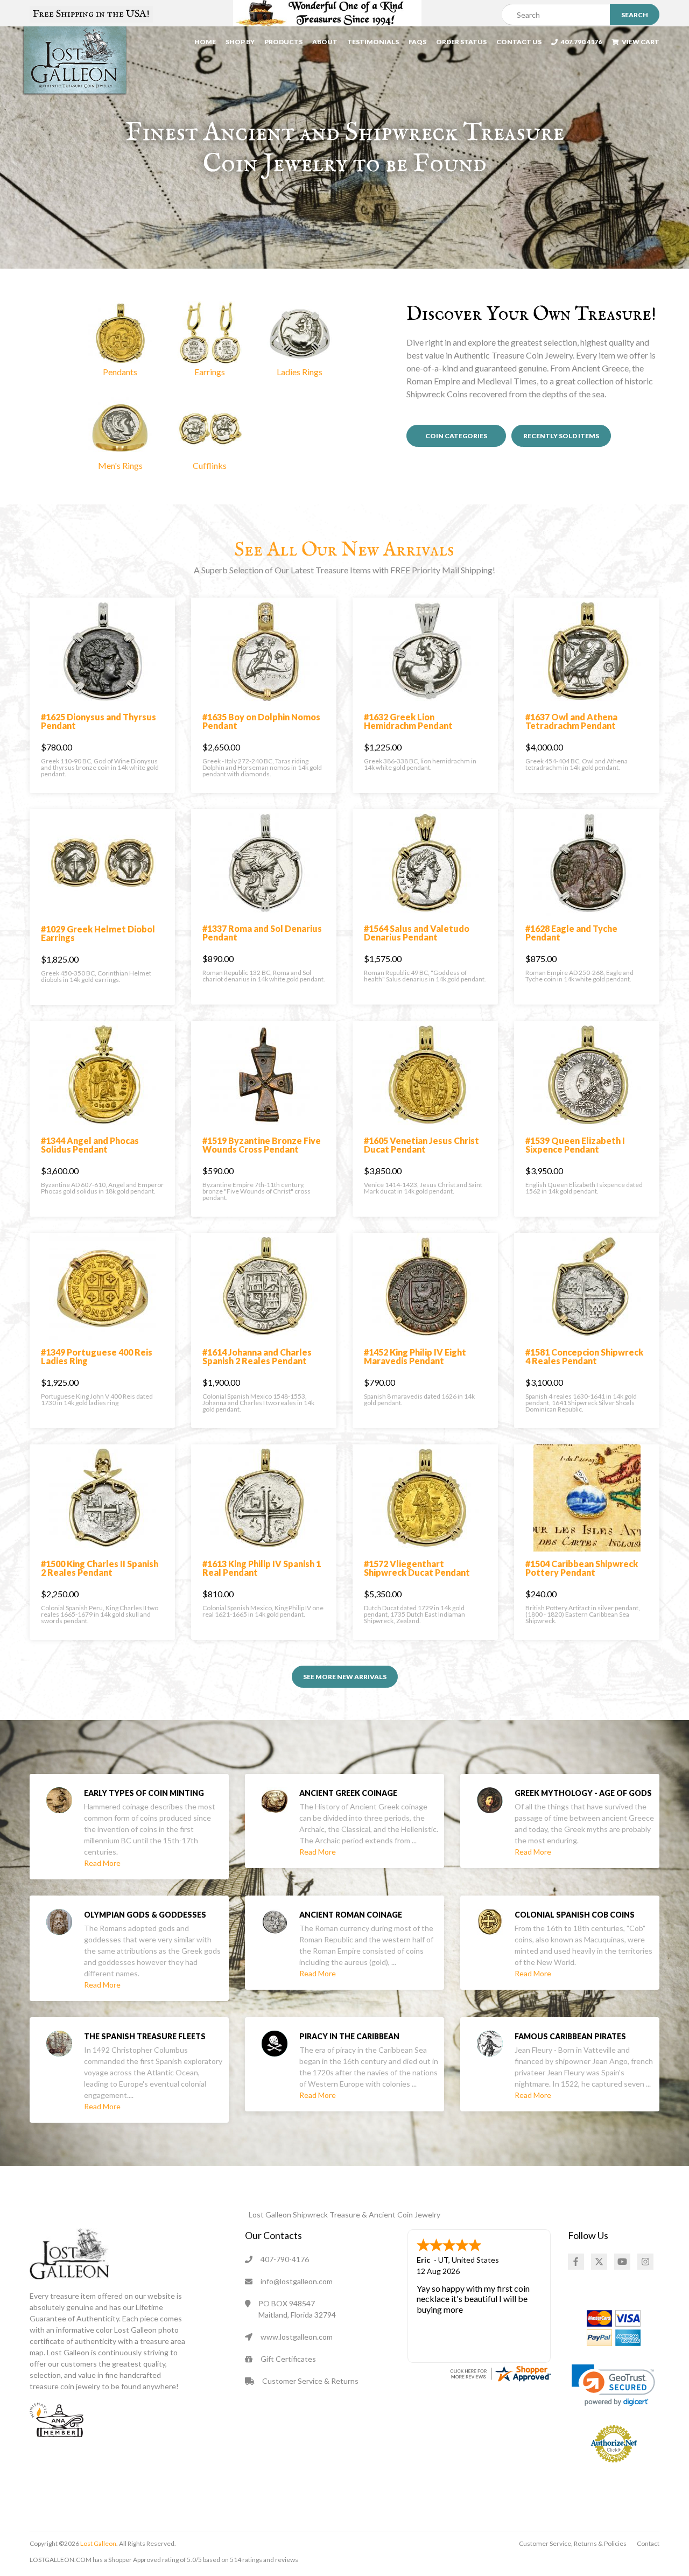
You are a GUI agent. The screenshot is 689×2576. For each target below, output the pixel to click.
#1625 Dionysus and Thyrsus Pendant (99, 721)
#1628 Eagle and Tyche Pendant (571, 933)
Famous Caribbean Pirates (570, 2036)
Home (205, 42)
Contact (648, 2543)
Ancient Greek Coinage (348, 1793)
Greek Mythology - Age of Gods (583, 1793)
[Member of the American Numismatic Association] (57, 2419)
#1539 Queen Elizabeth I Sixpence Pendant (575, 1145)
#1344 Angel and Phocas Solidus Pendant (90, 1145)
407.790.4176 (580, 42)
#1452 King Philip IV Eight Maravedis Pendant (415, 1356)
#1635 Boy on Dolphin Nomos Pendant (261, 721)
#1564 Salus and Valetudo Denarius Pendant (417, 933)
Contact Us (519, 42)
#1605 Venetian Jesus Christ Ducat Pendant (421, 1145)
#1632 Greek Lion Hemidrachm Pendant (408, 721)
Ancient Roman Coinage (351, 1915)
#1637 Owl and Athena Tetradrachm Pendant (571, 721)
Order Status (461, 42)
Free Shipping (91, 14)
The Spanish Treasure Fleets (145, 2036)
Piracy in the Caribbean (349, 2036)
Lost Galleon (98, 2543)
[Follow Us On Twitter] (599, 2262)
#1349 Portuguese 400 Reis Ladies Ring (97, 1356)
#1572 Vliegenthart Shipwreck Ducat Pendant (417, 1568)
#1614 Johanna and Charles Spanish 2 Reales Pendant (257, 1356)
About (325, 42)
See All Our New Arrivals (344, 550)
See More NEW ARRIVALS (345, 1677)
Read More (102, 1863)
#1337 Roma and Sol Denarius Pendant (262, 933)
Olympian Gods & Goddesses (145, 1915)
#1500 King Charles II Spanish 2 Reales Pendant (100, 1568)
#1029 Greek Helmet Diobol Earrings (98, 933)
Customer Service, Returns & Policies (573, 2543)
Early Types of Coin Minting (144, 1793)
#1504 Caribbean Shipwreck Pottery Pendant (582, 1568)
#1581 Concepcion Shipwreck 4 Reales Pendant (584, 1356)
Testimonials (373, 42)
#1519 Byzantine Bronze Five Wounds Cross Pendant (262, 1145)
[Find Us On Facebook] (576, 2262)
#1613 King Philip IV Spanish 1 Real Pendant (262, 1568)
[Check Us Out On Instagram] (645, 2262)
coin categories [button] (456, 436)
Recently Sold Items (561, 436)
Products (283, 42)
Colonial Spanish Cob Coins (575, 1915)
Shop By (240, 42)
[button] (120, 340)
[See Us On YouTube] (622, 2262)
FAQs (417, 42)
